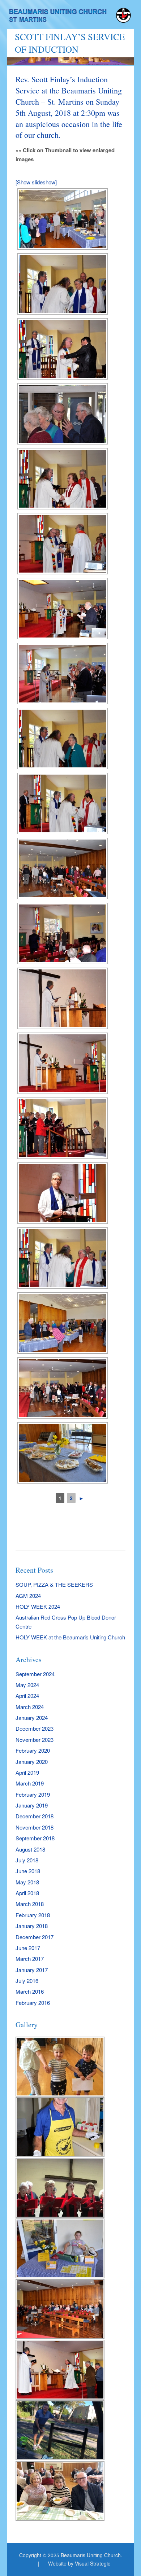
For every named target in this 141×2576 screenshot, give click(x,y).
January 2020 (32, 1762)
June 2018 (28, 1871)
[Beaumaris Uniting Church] (71, 17)
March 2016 (30, 1991)
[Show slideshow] (36, 182)
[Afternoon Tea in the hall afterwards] (63, 219)
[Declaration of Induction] (63, 609)
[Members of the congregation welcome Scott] (63, 868)
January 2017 (32, 1970)
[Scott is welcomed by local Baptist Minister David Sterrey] (63, 349)
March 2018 (30, 1904)
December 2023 (35, 1728)
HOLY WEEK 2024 (38, 1606)
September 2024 (35, 1674)
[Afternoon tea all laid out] (63, 1453)
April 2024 (27, 1696)
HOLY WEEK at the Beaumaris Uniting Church (70, 1637)
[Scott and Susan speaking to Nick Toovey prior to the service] (63, 933)
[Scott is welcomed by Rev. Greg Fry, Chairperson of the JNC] (63, 544)
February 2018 (33, 1915)
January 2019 (32, 1805)
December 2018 (35, 1816)
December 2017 (35, 1937)
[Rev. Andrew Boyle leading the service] (63, 1193)
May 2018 (27, 1882)
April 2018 (27, 1893)
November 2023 (35, 1740)
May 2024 (27, 1685)
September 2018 (35, 1838)
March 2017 (30, 1959)
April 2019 (27, 1772)
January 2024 (32, 1718)
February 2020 (33, 1750)
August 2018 (30, 1849)
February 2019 (33, 1794)
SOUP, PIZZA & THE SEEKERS (54, 1584)
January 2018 (32, 1926)
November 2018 (35, 1827)
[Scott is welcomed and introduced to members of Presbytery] (63, 284)
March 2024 (30, 1707)
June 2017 (28, 1948)
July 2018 (27, 1860)
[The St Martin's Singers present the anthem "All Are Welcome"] (63, 1128)
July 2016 (27, 1981)
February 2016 (33, 2003)
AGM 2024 (28, 1596)
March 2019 (30, 1783)
